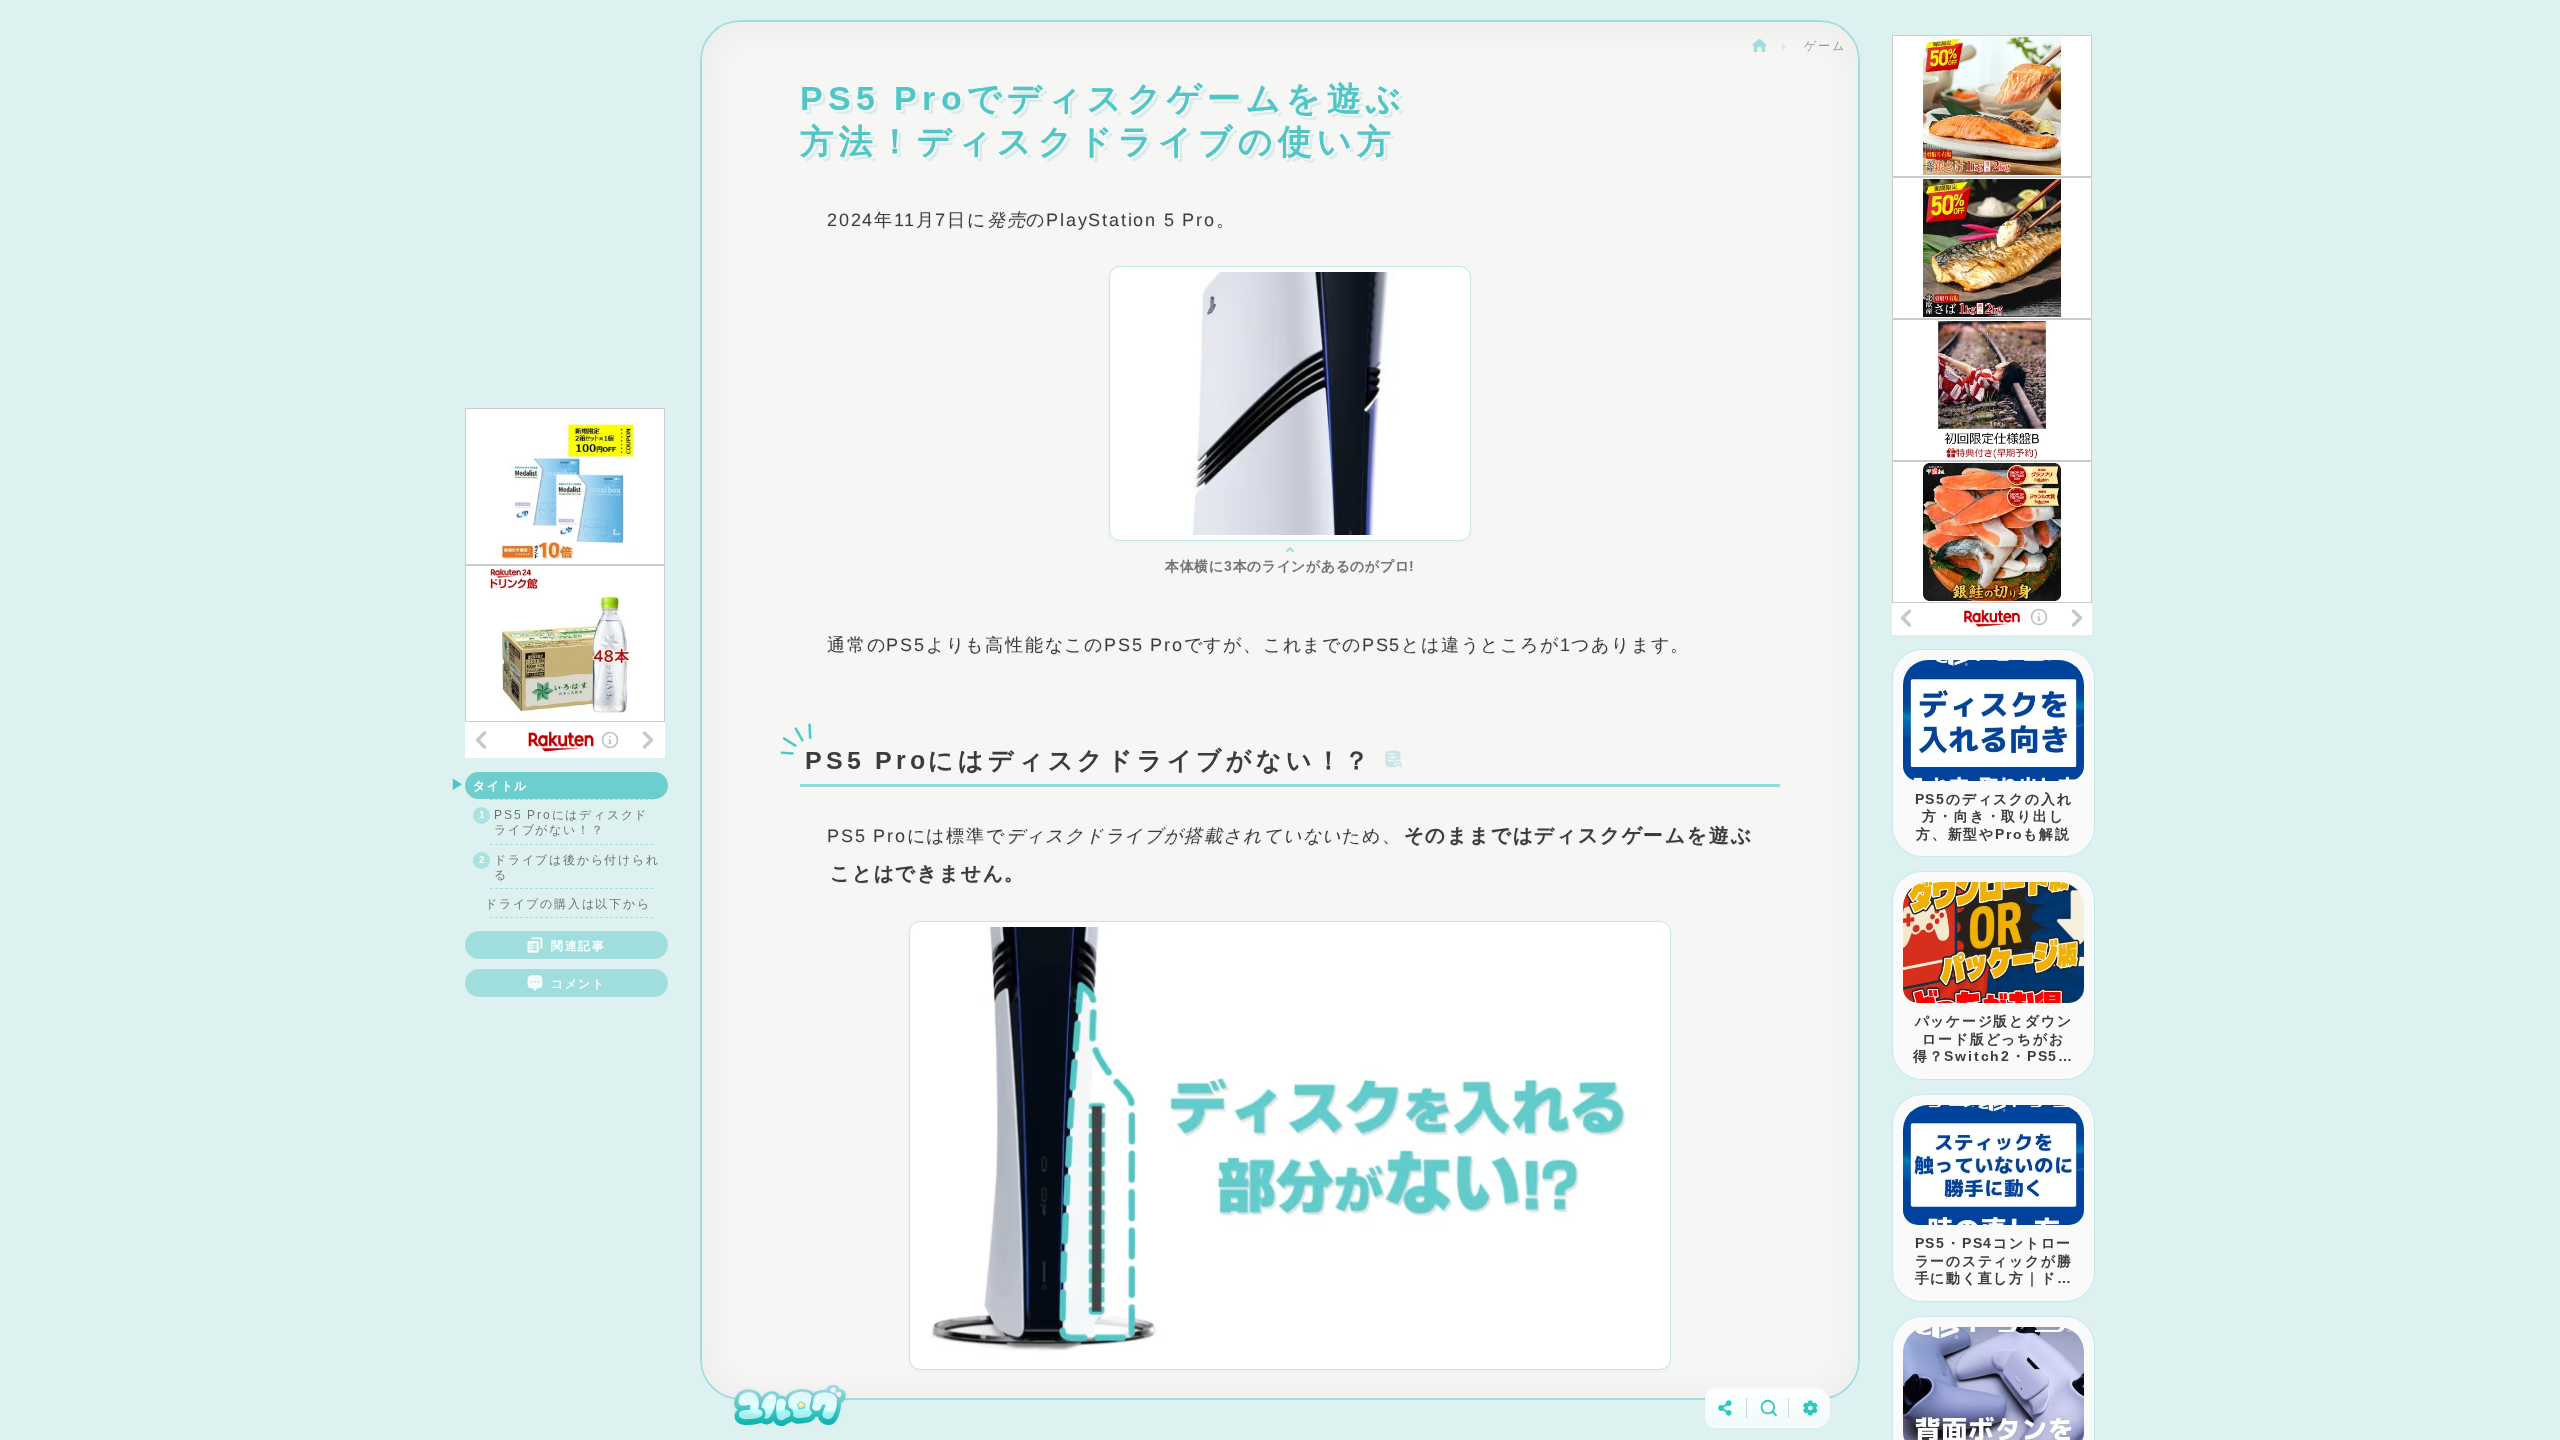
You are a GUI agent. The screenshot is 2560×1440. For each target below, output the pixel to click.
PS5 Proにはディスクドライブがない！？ (571, 822)
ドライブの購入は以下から (568, 903)
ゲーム (1824, 46)
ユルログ (1759, 46)
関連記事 (578, 945)
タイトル (500, 785)
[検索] (1767, 1407)
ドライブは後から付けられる (577, 867)
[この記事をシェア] (1725, 1407)
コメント (578, 983)
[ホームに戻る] (790, 1407)
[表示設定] (1809, 1407)
